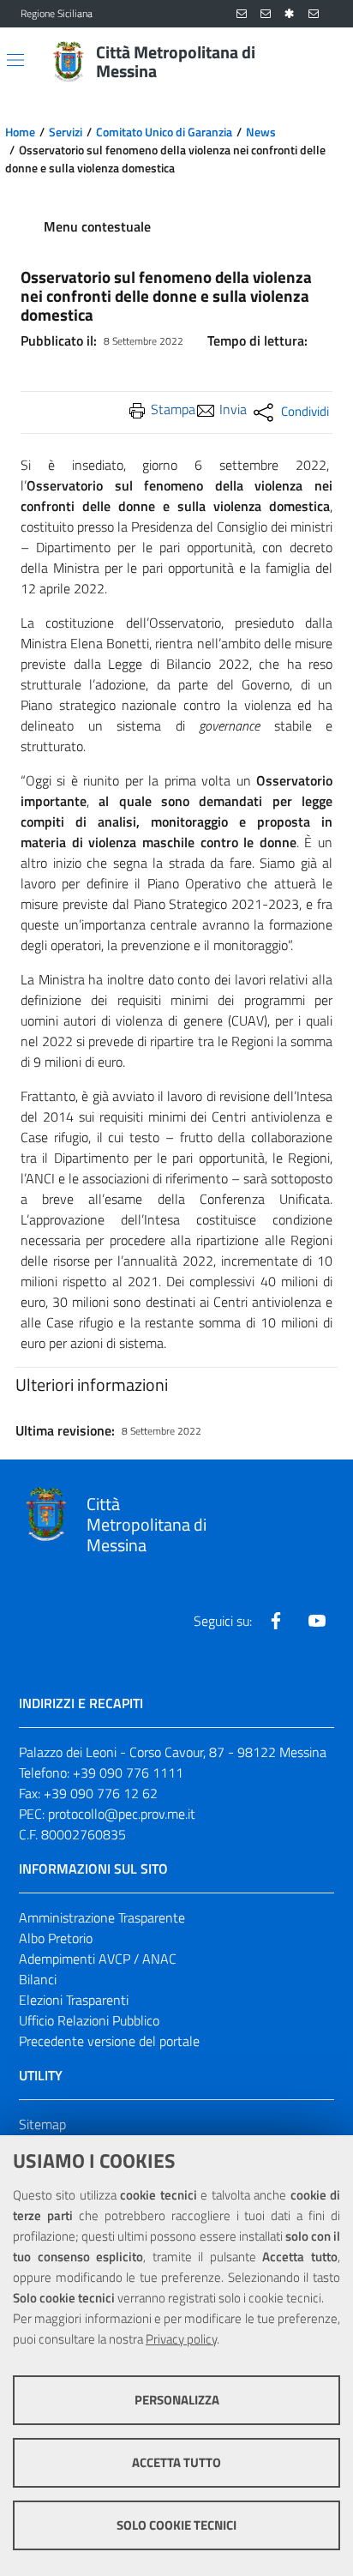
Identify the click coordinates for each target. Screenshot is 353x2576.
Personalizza (177, 2400)
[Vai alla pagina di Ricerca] (322, 62)
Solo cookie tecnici (176, 2525)
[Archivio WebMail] (266, 14)
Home (20, 132)
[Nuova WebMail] (242, 14)
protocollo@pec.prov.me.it (122, 1814)
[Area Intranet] (290, 14)
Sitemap (42, 2124)
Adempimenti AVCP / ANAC (98, 1959)
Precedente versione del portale (109, 2041)
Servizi (66, 132)
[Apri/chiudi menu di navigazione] (15, 60)
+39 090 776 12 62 (101, 1793)
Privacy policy (181, 2339)
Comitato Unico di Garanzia (164, 132)
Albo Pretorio (56, 1938)
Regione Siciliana (57, 14)
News (261, 132)
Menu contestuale (97, 226)
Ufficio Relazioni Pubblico (89, 2020)
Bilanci (38, 1979)
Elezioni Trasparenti (74, 2000)
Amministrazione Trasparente (102, 1917)
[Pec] (314, 14)
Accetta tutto (176, 2462)
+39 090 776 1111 (128, 1773)
